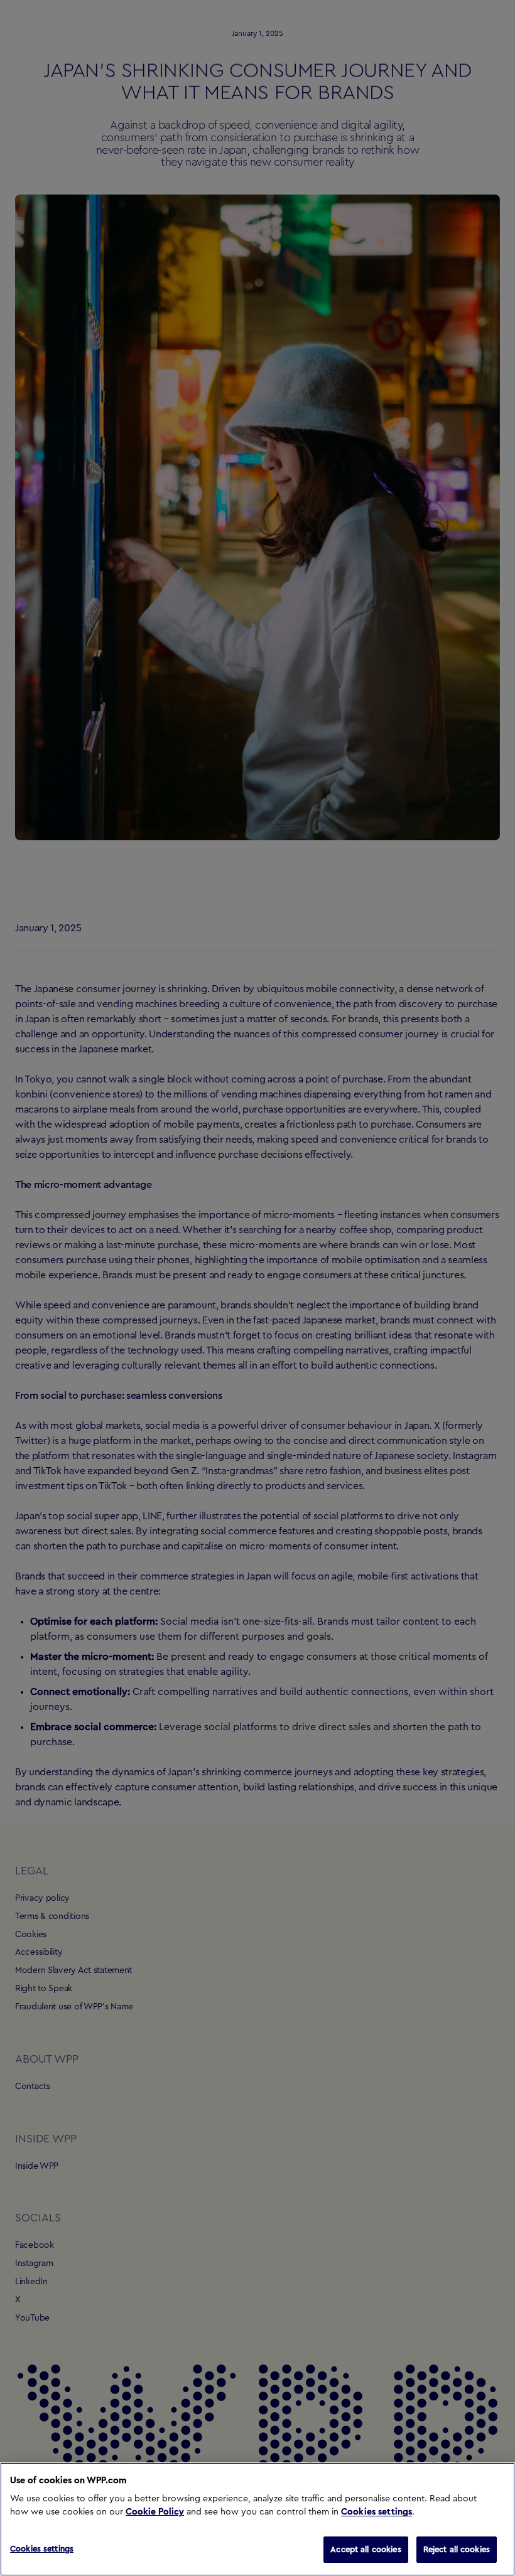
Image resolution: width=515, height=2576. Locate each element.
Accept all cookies (366, 2549)
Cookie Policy (155, 2512)
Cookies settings (377, 2512)
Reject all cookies (457, 2549)
